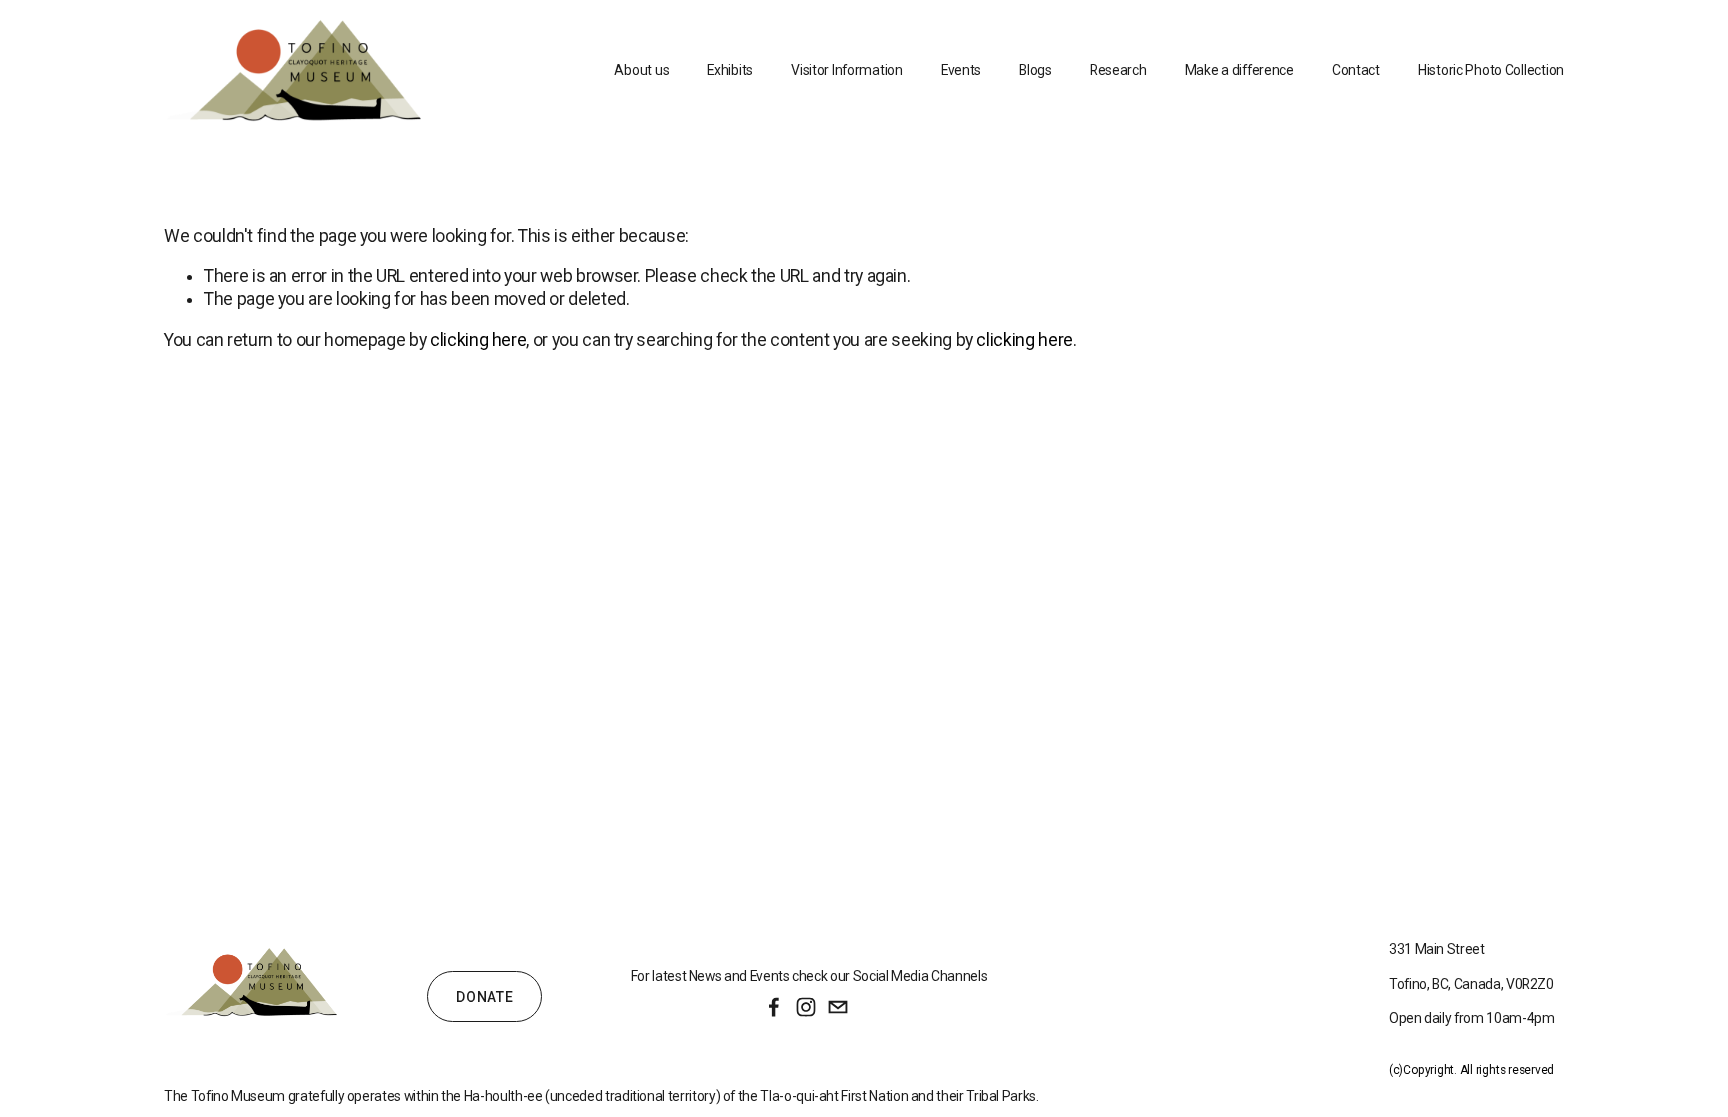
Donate (484, 997)
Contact (1356, 70)
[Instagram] (806, 1007)
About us (641, 70)
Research (1118, 70)
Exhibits (730, 70)
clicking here (478, 340)
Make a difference (1239, 70)
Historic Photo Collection (1491, 70)
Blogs (1035, 70)
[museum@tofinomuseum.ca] (838, 1007)
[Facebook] (774, 1007)
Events (961, 70)
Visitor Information (847, 70)
